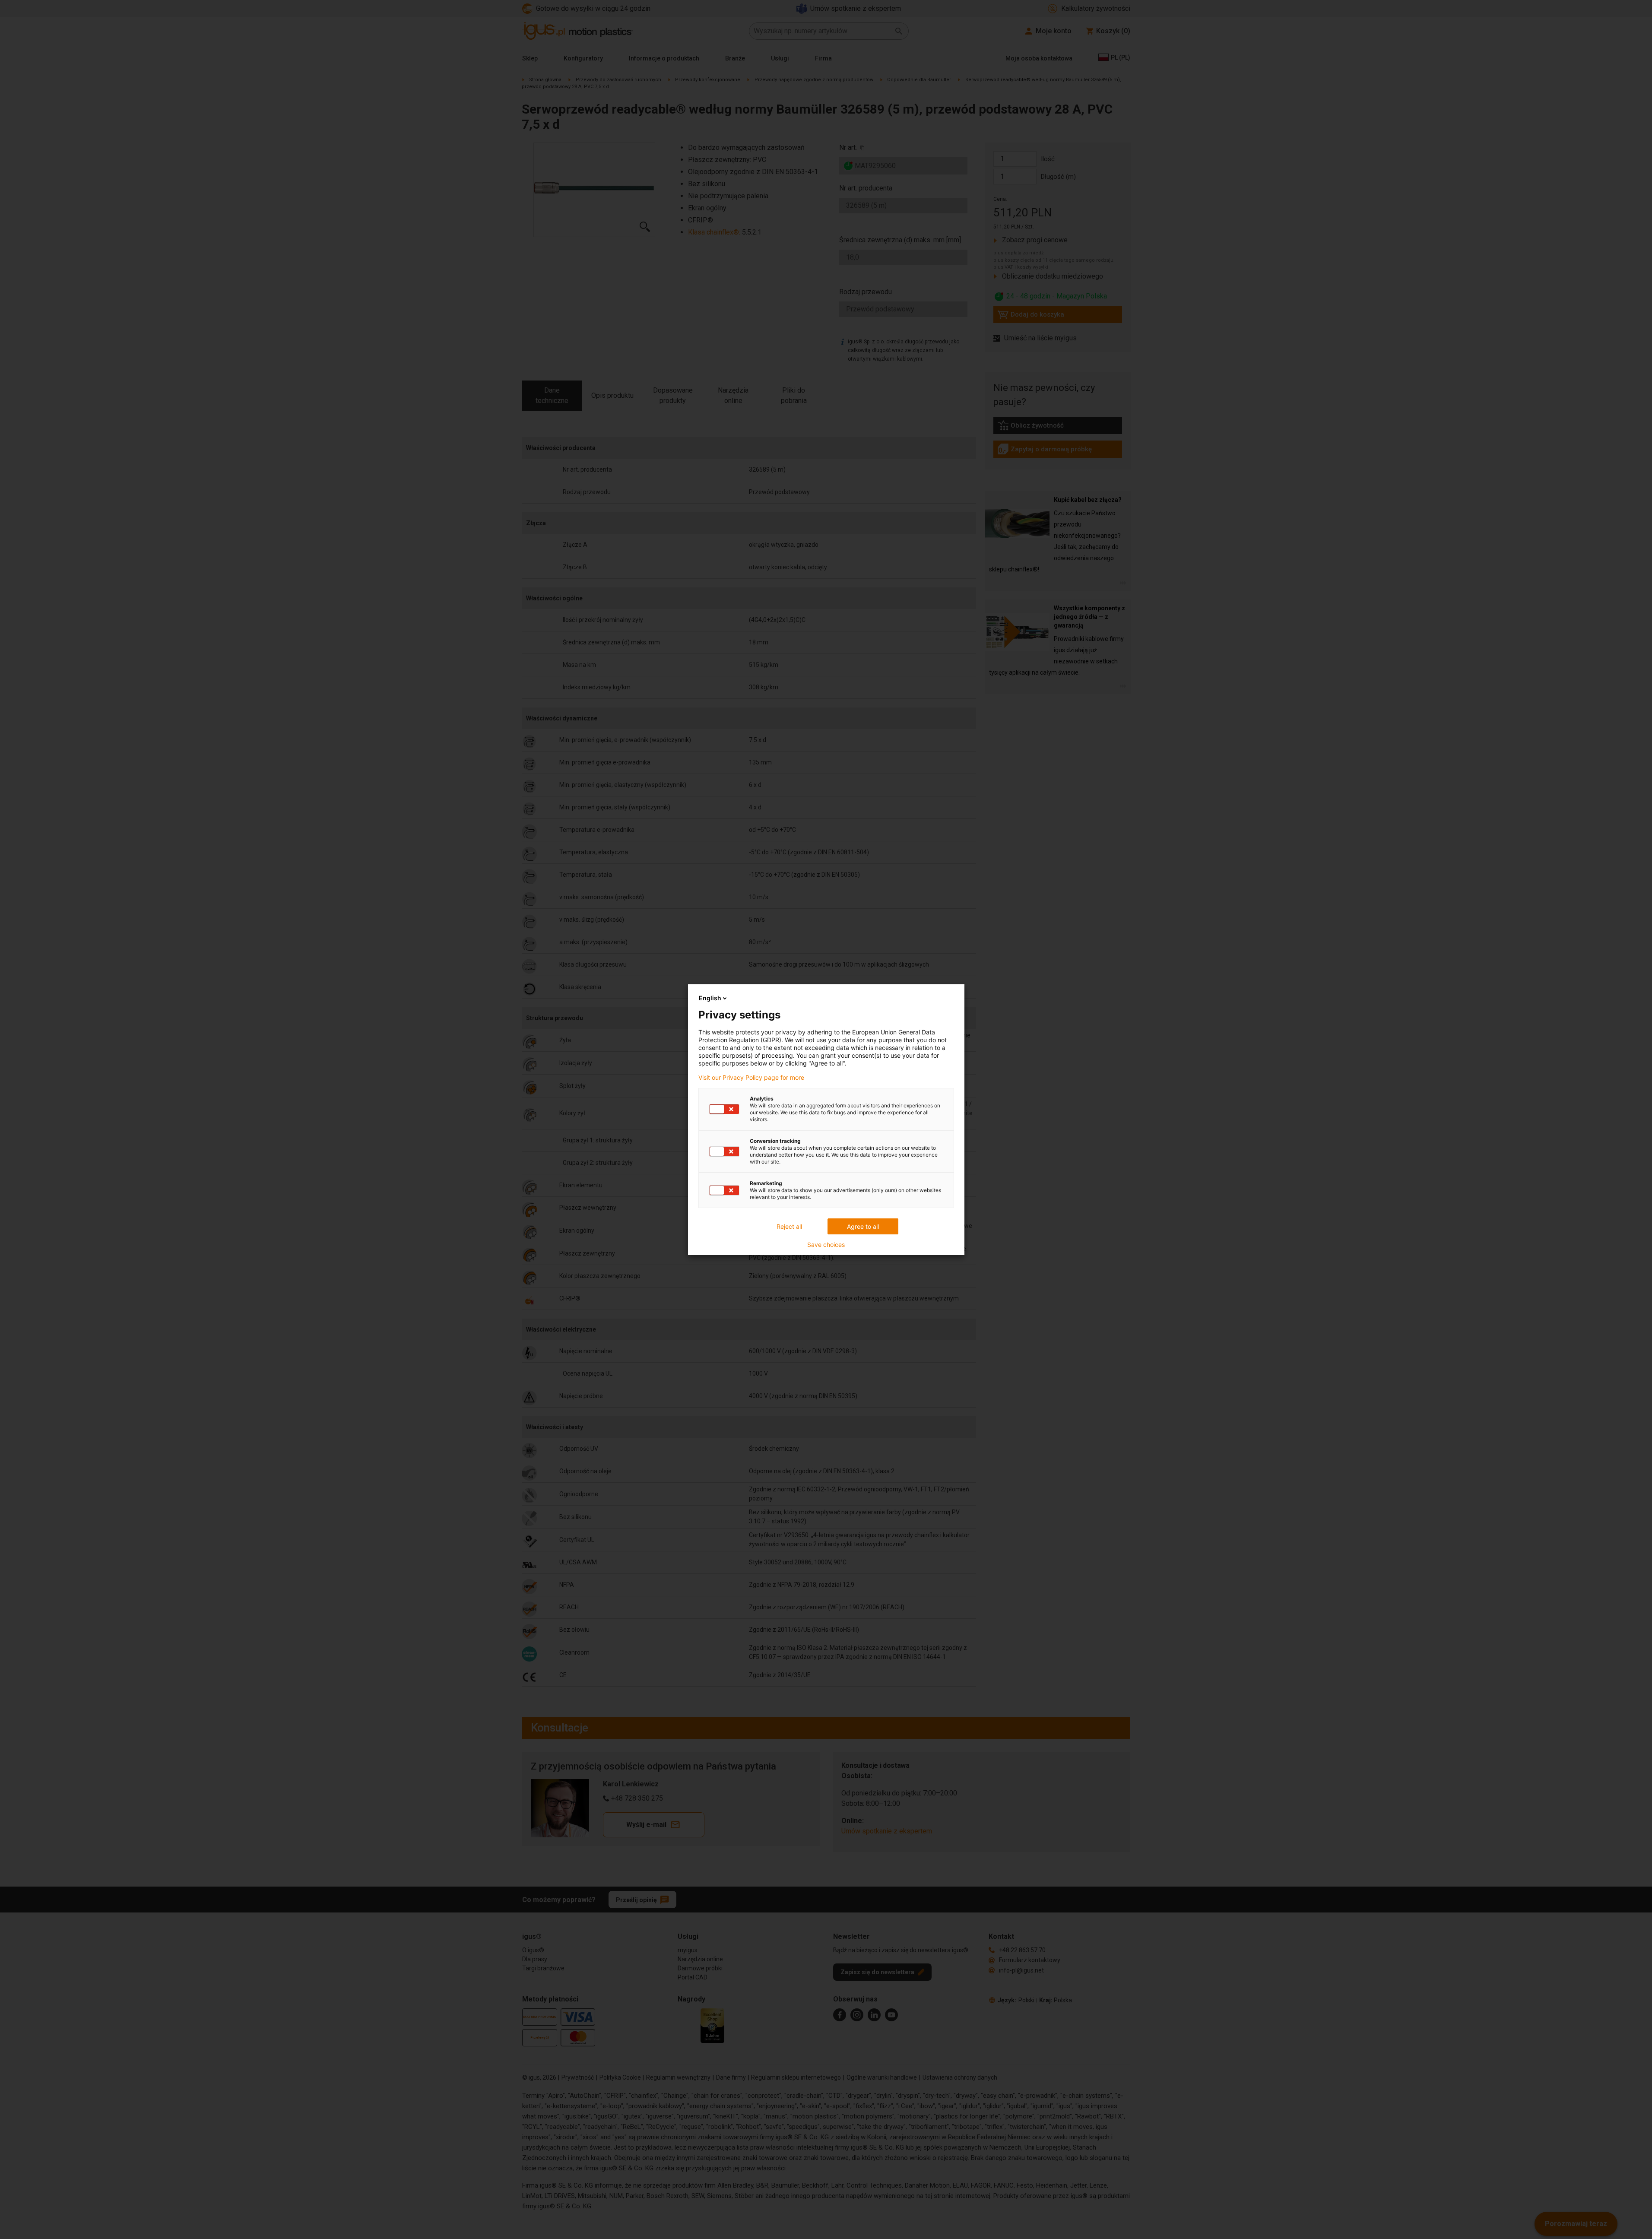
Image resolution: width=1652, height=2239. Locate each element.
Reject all (789, 1226)
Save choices (826, 1245)
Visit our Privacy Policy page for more (751, 1078)
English (710, 998)
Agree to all (863, 1226)
